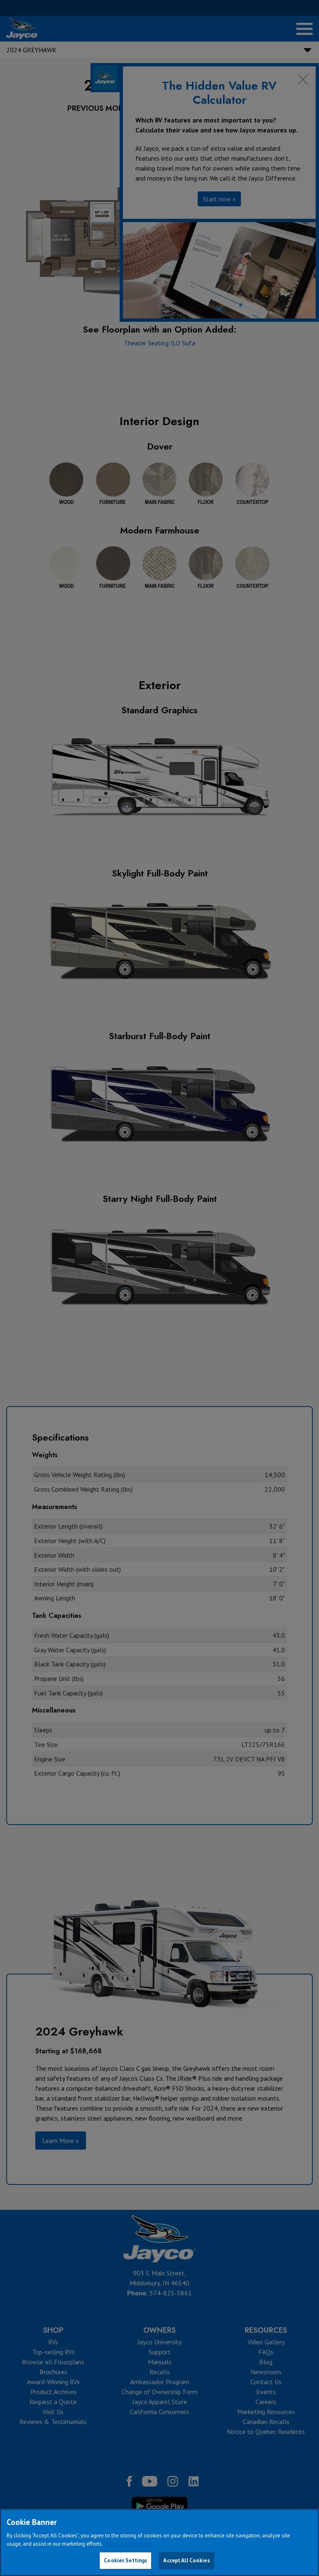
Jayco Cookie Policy (130, 2544)
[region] (159, 2542)
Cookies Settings (125, 2560)
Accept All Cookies (186, 2560)
